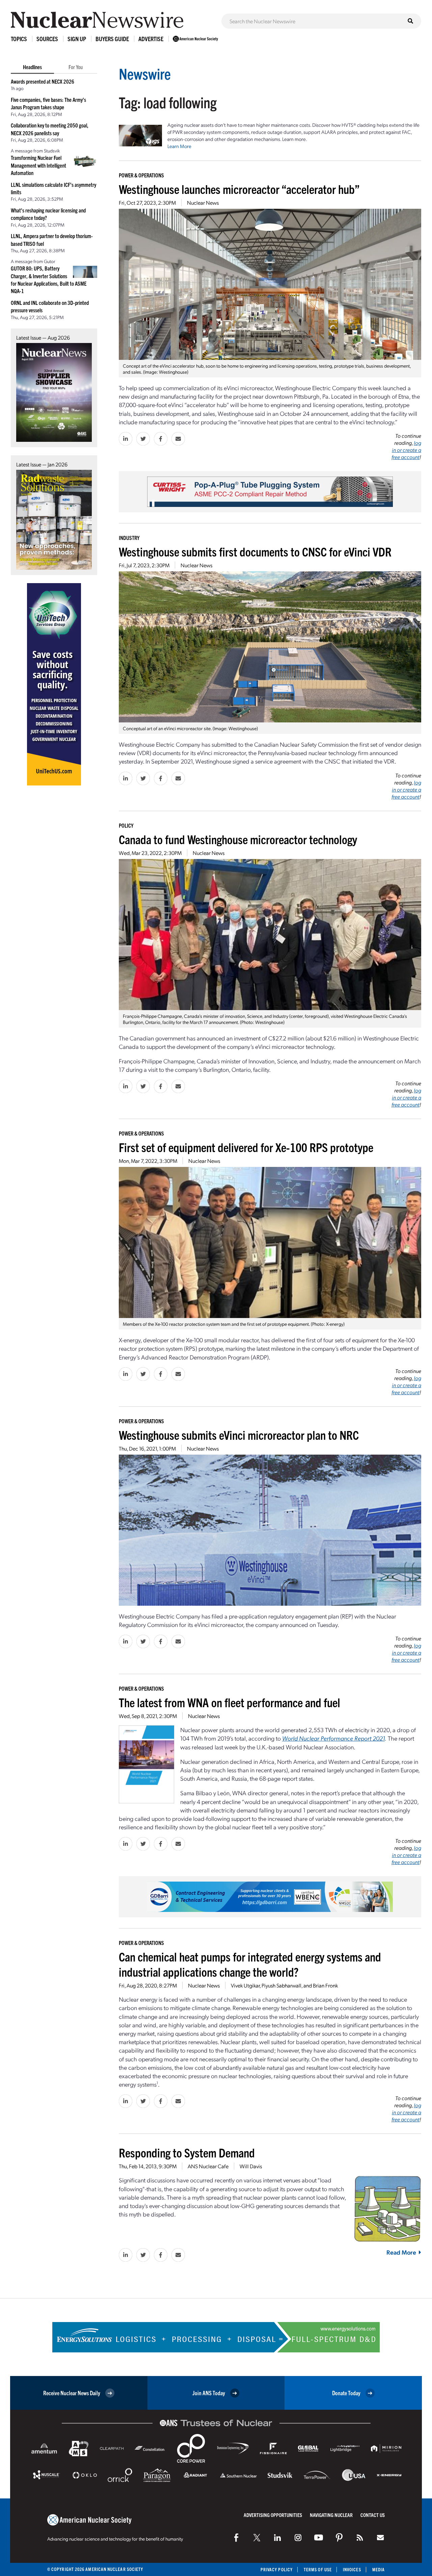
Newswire (145, 73)
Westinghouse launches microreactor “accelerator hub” (239, 189)
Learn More (179, 146)
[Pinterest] (339, 2538)
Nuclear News (203, 203)
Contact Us (373, 2515)
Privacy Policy (277, 2569)
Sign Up (77, 39)
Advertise (151, 39)
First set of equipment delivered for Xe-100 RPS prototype (246, 1147)
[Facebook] (236, 2538)
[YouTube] (319, 2538)
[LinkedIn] (277, 2538)
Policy (126, 825)
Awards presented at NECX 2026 (43, 81)
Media (379, 2569)
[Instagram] (298, 2538)
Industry (129, 538)
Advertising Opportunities (273, 2515)
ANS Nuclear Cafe (208, 2166)
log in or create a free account (406, 450)
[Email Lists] (380, 2538)
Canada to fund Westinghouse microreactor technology (238, 839)
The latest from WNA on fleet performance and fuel (230, 1702)
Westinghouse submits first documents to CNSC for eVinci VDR (255, 551)
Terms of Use (318, 2569)
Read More (401, 2252)
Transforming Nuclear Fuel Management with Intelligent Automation (38, 165)
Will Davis (251, 2166)
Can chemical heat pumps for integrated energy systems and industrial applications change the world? (250, 1964)
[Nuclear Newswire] (360, 2538)
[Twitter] (257, 2538)
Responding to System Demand (187, 2152)
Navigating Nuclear (331, 2515)
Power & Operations (141, 175)
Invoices (352, 2569)
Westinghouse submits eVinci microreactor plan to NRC (239, 1435)
